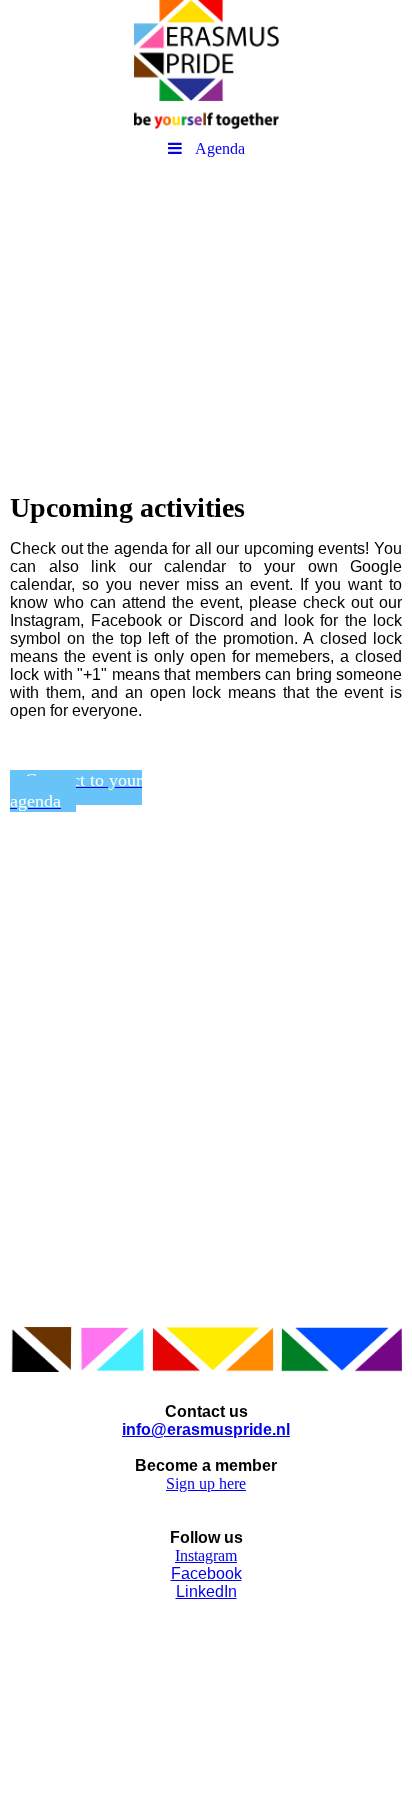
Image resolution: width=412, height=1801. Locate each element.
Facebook (206, 1573)
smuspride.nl (240, 1429)
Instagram (206, 1555)
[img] (206, 65)
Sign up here (206, 1483)
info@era (156, 1429)
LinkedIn (206, 1591)
